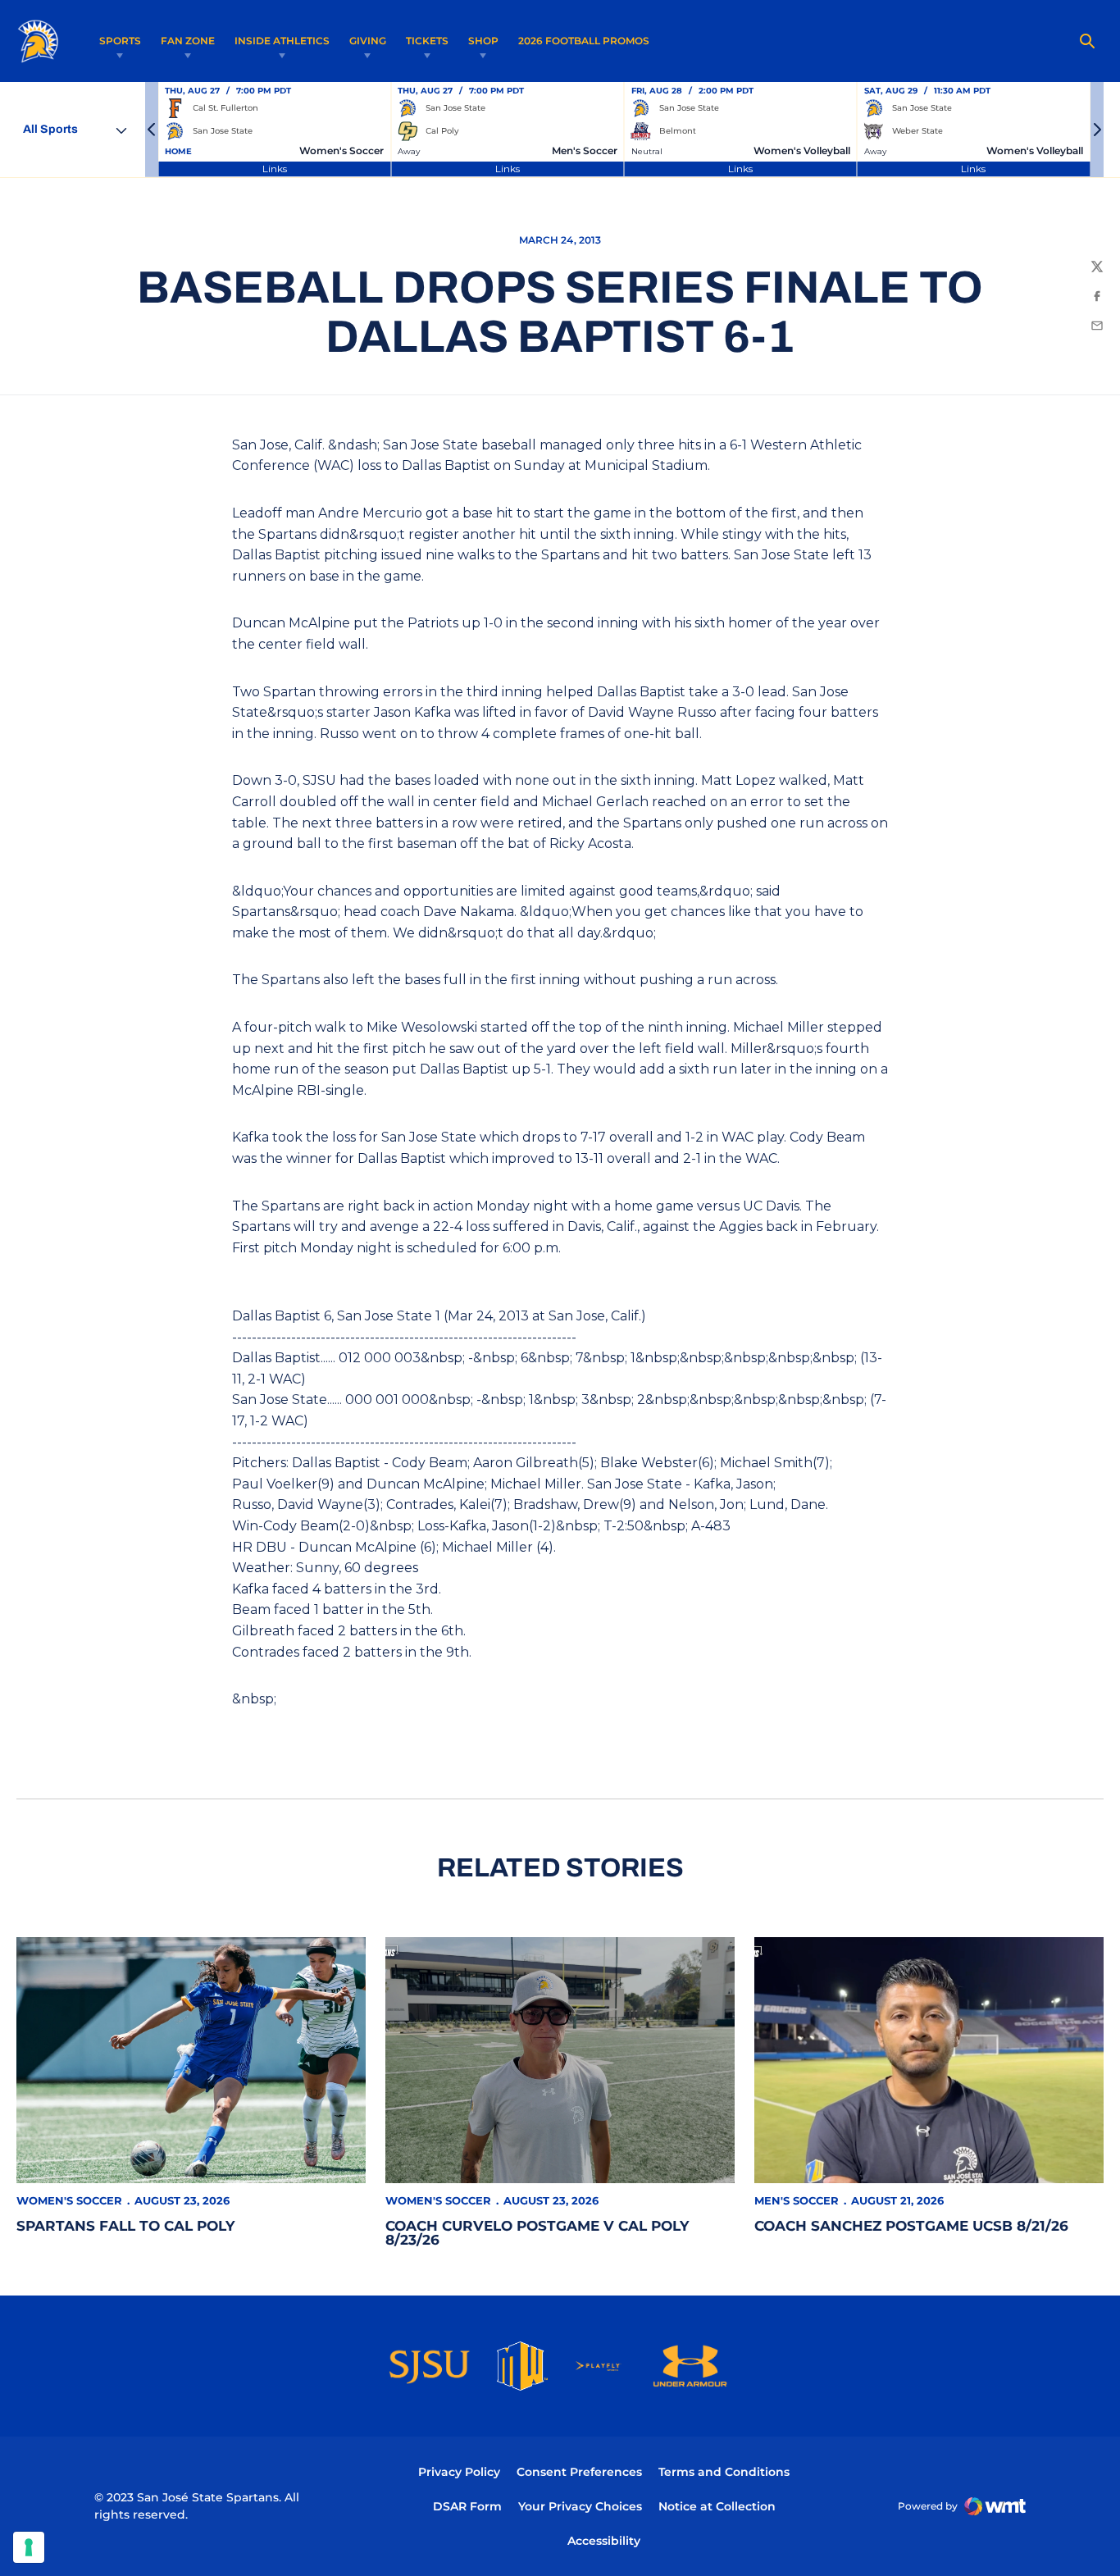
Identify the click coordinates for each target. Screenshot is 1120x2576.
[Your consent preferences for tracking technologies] (29, 2547)
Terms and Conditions (724, 2472)
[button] (152, 130)
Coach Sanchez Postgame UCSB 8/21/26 (911, 2226)
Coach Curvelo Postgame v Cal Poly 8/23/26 (537, 2233)
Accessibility (604, 2540)
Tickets (427, 41)
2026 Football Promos (584, 40)
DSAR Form (467, 2506)
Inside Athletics (282, 41)
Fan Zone (188, 41)
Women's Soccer (69, 2200)
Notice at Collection (717, 2506)
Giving (368, 41)
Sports (120, 41)
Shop (483, 41)
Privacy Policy (459, 2472)
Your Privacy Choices (580, 2506)
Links (275, 169)
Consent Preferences (579, 2472)
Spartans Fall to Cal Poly (125, 2226)
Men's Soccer (797, 2200)
